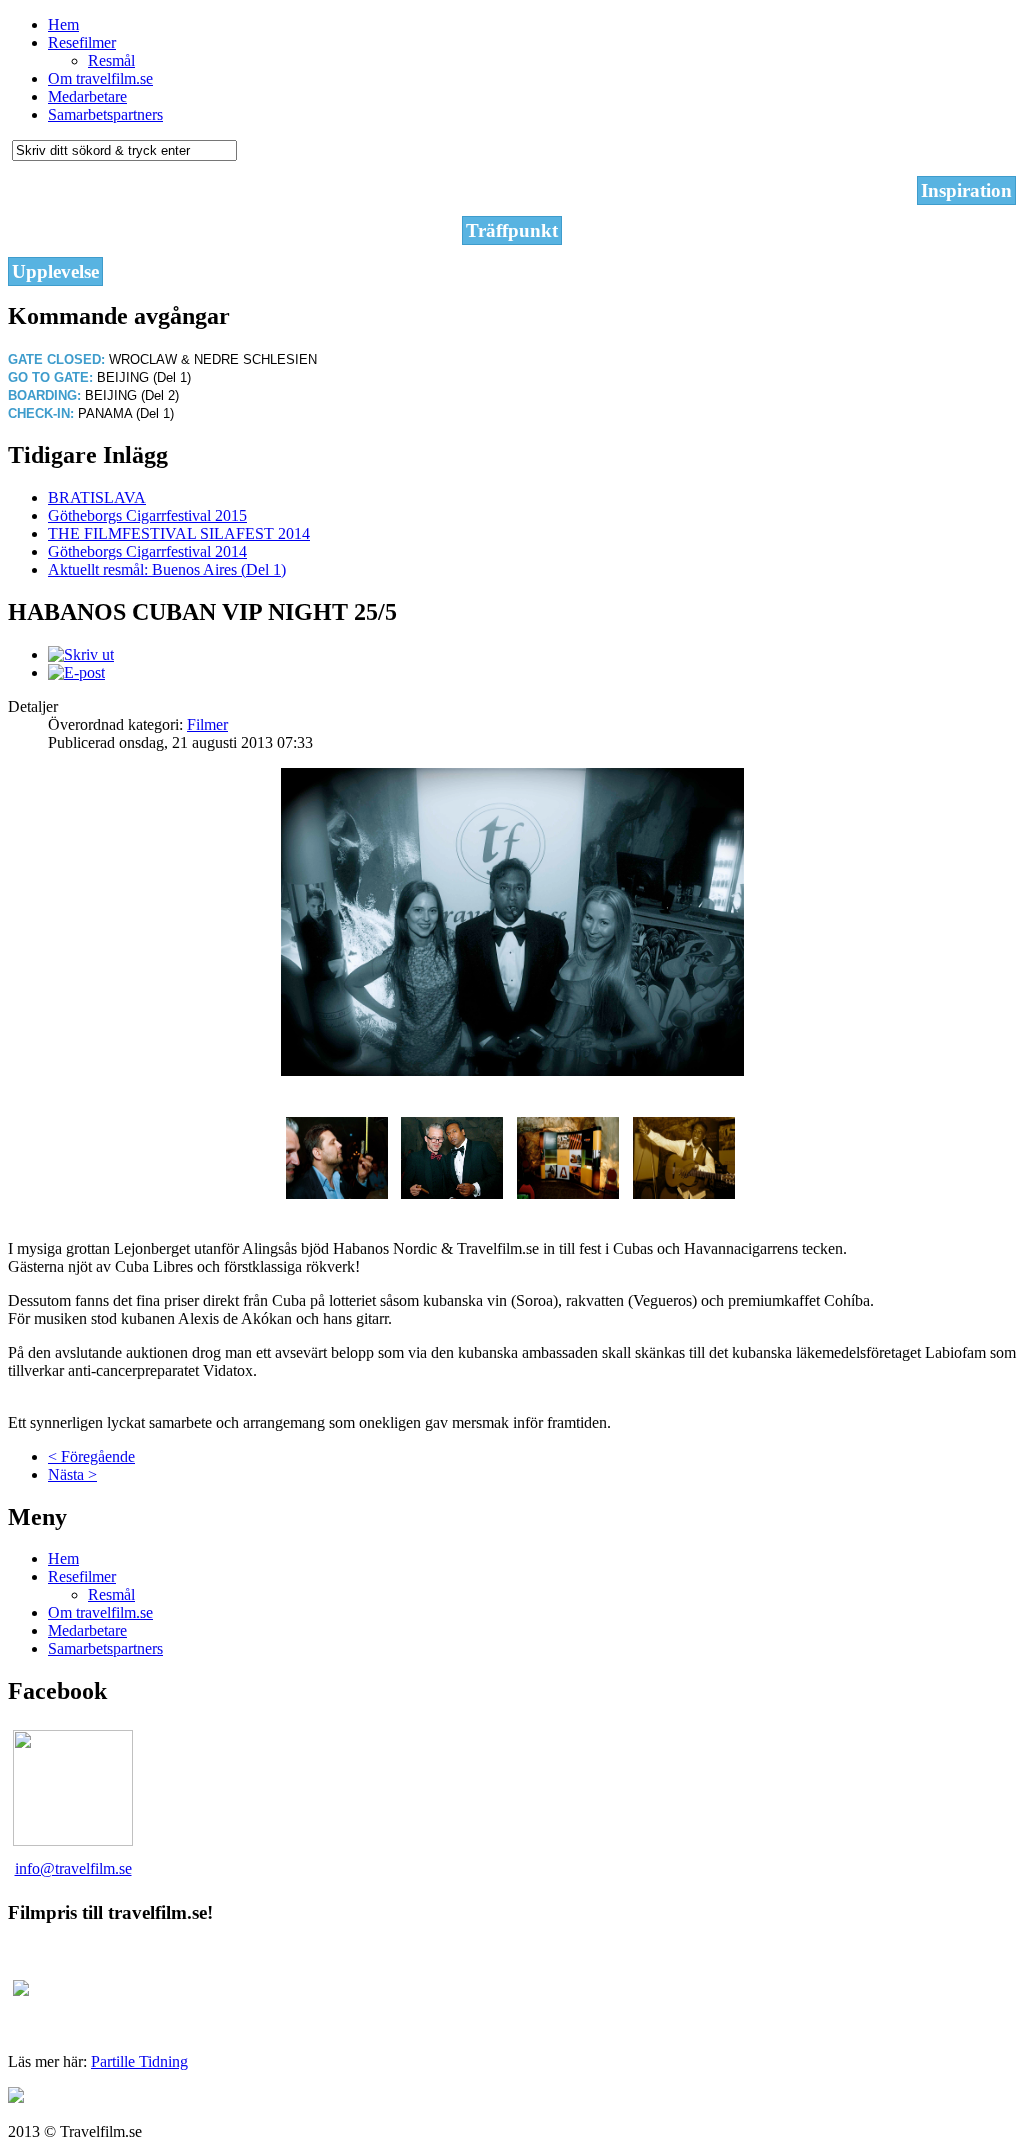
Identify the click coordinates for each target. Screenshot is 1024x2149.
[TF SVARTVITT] (512, 1070)
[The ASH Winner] (337, 1193)
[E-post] (76, 672)
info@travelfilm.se (73, 1868)
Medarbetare (87, 96)
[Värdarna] (452, 1193)
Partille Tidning (139, 2061)
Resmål (111, 60)
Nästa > (72, 1474)
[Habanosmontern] (568, 1193)
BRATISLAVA (97, 497)
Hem (63, 24)
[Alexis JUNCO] (684, 1193)
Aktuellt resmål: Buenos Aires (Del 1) (167, 569)
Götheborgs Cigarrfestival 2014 (147, 551)
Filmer (207, 724)
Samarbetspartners (105, 114)
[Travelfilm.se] (73, 1840)
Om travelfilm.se (100, 78)
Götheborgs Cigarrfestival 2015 (147, 515)
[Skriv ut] (81, 654)
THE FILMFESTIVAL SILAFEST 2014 (179, 533)
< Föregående (91, 1456)
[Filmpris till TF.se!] (21, 1990)
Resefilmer (82, 42)
